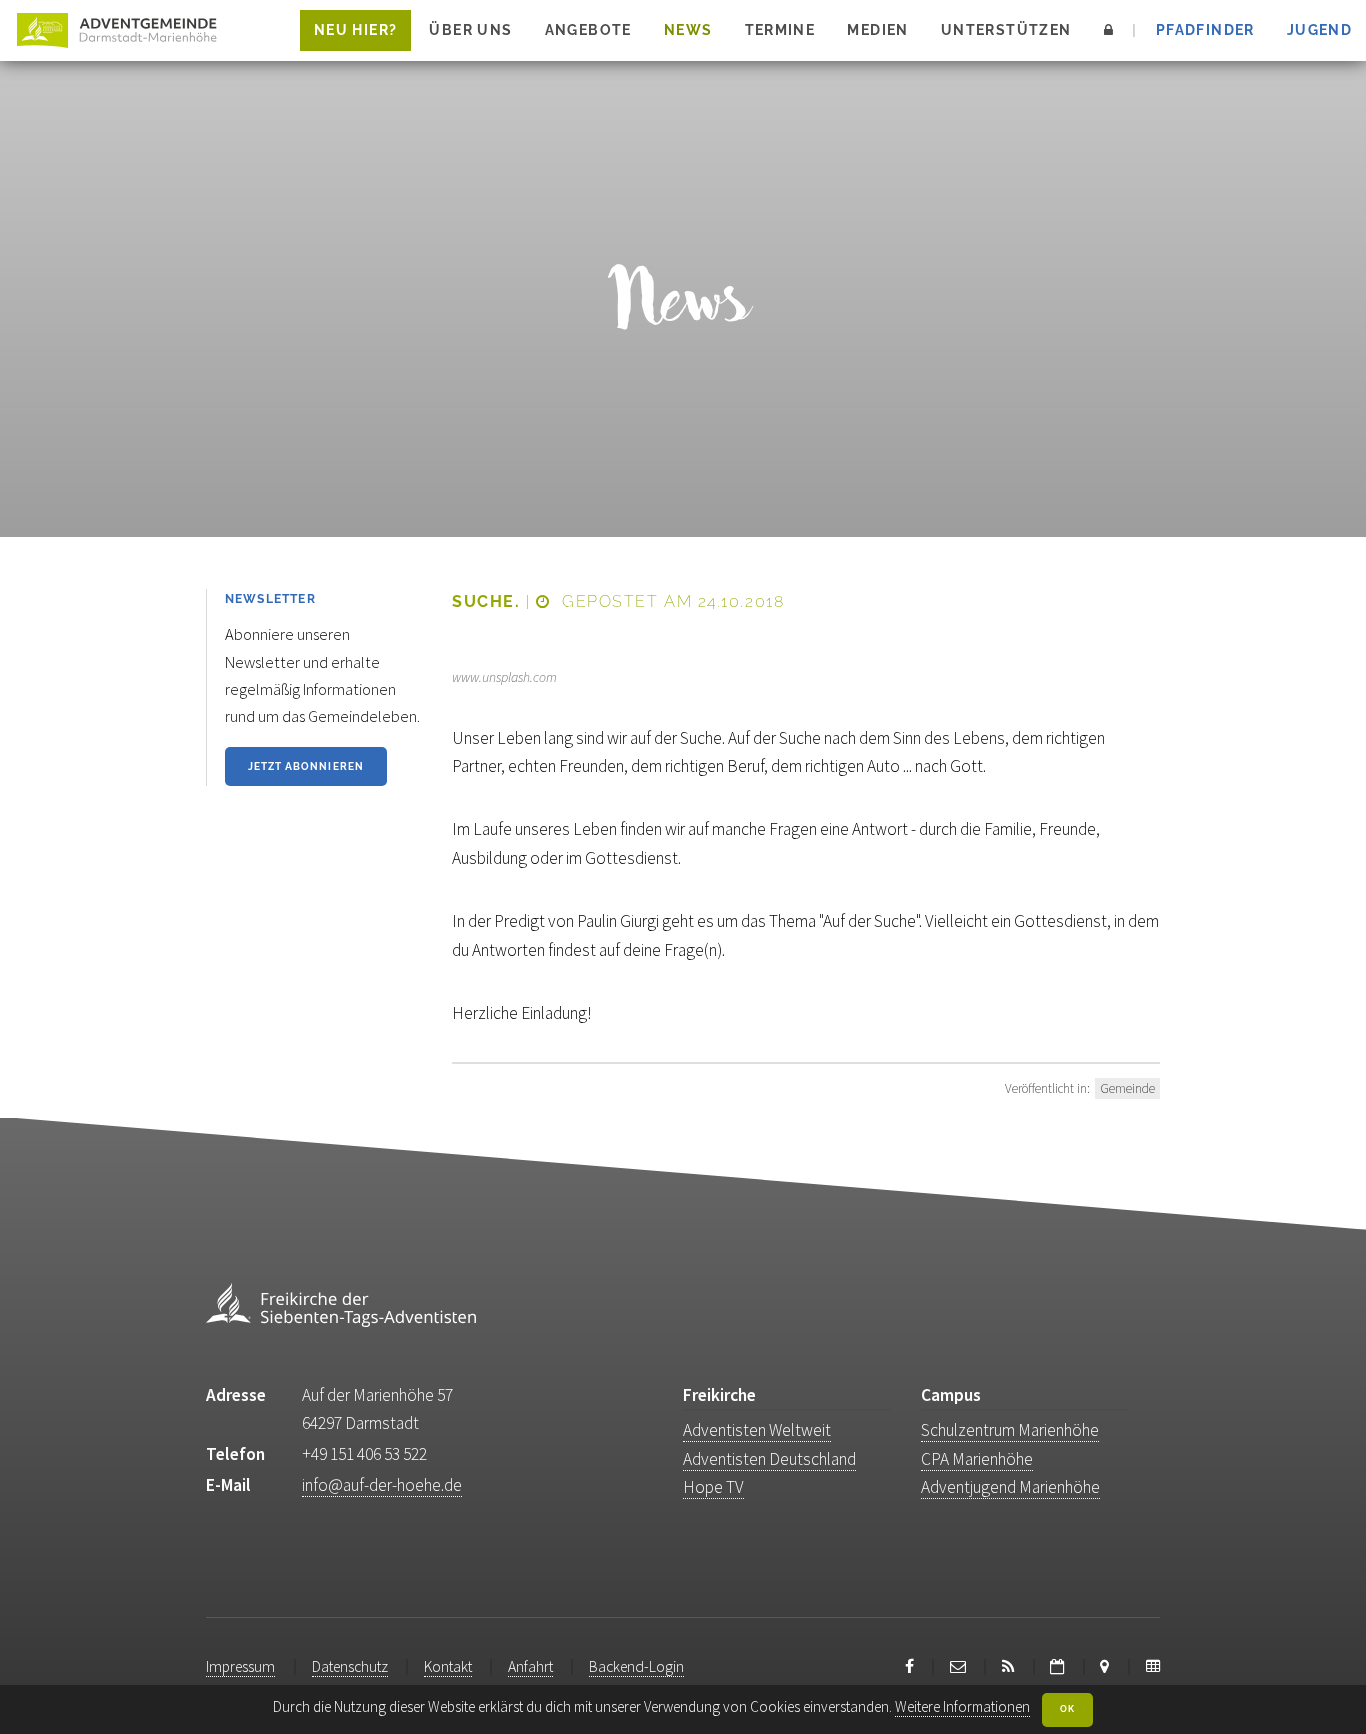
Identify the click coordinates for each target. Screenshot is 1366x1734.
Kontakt (448, 1666)
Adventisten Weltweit (757, 1430)
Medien (877, 30)
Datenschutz (350, 1666)
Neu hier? (355, 30)
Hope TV (713, 1487)
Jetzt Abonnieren (306, 766)
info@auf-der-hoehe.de (382, 1485)
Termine (780, 30)
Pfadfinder (1205, 30)
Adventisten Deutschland (769, 1459)
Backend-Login (636, 1666)
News (688, 30)
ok (1067, 1709)
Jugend (1319, 30)
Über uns (470, 30)
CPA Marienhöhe (977, 1459)
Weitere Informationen (962, 1706)
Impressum (240, 1666)
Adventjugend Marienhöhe (1010, 1487)
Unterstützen (1006, 30)
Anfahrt (530, 1666)
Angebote (588, 30)
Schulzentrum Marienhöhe (1010, 1430)
